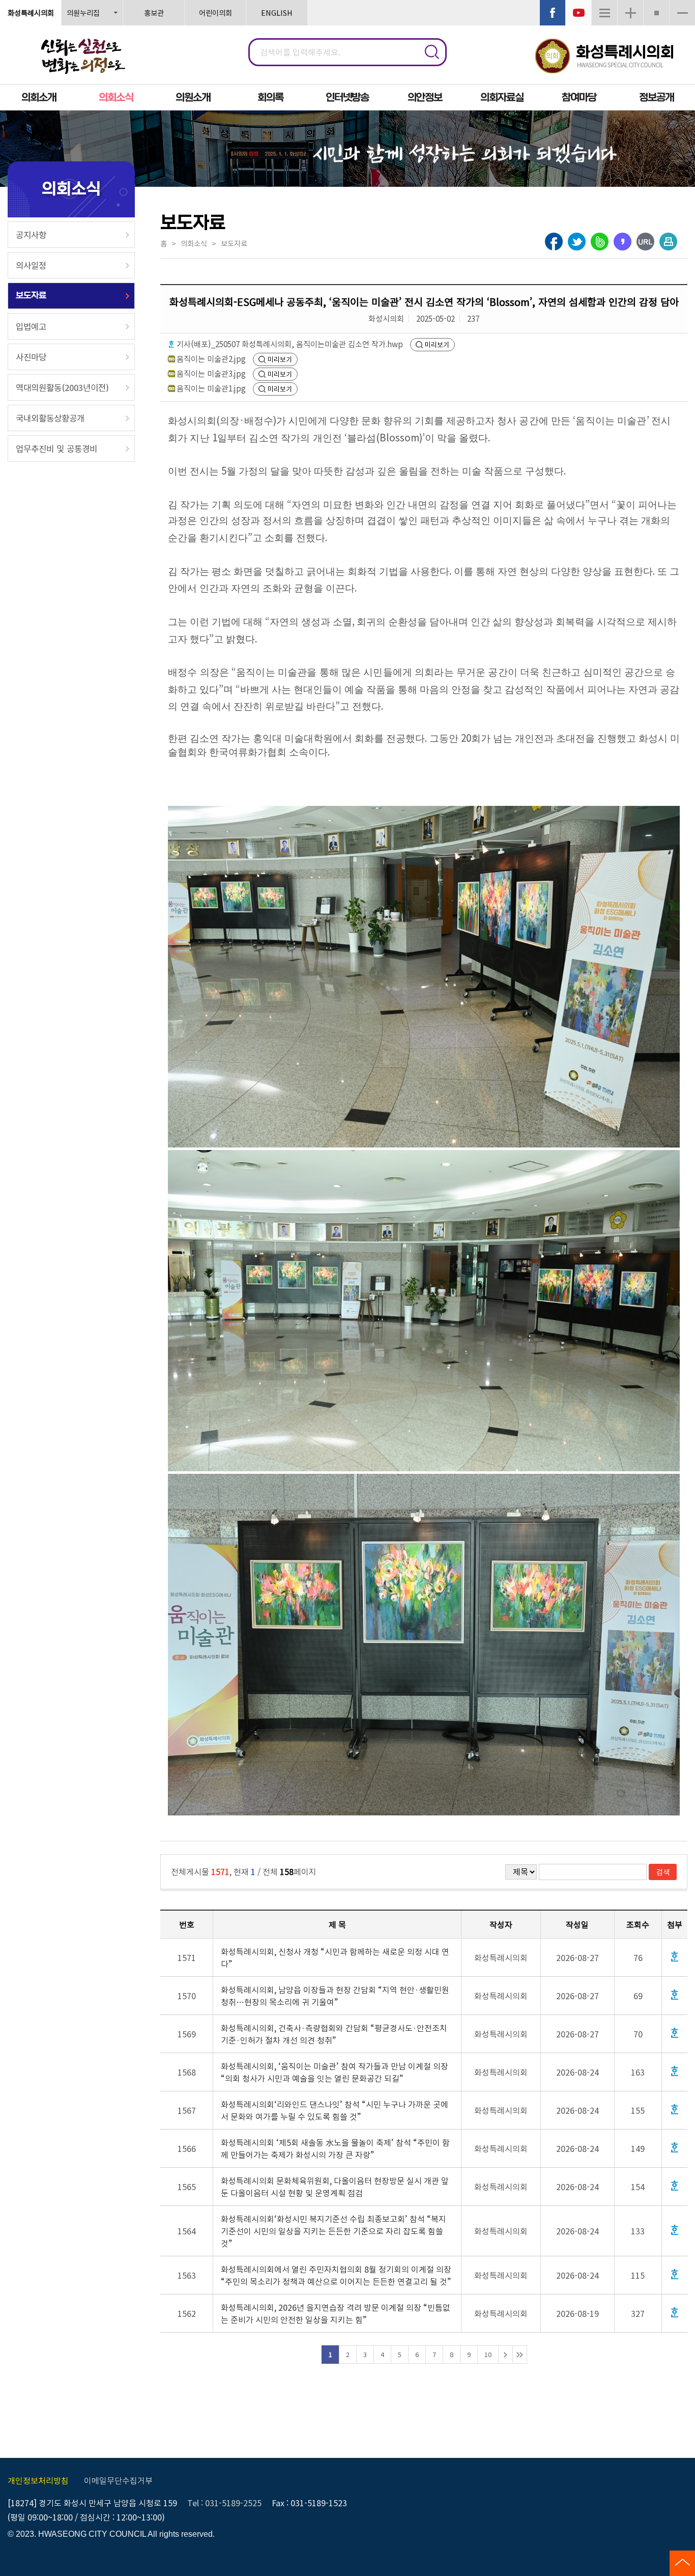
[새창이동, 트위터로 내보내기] (577, 242)
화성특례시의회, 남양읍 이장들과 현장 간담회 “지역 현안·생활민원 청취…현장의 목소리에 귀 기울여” (335, 1996)
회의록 (270, 97)
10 (488, 2354)
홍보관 (154, 12)
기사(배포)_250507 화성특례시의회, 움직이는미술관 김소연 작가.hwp (290, 344)
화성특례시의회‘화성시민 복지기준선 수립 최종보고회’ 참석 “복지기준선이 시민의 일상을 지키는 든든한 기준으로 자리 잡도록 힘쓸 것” (334, 2231)
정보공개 (656, 97)
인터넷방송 (347, 97)
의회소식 (116, 97)
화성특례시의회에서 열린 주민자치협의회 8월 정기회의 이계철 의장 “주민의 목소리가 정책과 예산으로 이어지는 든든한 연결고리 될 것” (336, 2275)
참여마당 (579, 97)
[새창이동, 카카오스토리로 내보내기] (622, 245)
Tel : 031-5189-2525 (224, 2503)
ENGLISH (277, 12)
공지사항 (31, 235)
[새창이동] (553, 13)
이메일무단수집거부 (118, 2480)
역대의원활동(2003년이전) (62, 387)
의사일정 (31, 265)
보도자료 (31, 296)
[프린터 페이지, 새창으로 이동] (668, 242)
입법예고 (31, 326)
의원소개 (193, 97)
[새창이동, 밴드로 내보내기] (600, 242)
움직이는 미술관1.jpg (211, 388)
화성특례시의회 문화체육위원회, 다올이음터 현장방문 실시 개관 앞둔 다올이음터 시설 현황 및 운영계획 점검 (335, 2187)
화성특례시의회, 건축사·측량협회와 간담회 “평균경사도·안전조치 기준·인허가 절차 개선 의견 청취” (334, 2034)
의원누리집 (83, 12)
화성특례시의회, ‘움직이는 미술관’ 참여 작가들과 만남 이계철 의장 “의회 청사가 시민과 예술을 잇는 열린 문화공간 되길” (335, 2072)
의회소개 (39, 97)
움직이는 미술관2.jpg (211, 358)
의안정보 (425, 97)
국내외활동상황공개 (50, 418)
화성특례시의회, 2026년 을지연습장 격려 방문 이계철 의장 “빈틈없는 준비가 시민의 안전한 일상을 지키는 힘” (336, 2313)
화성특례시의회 (31, 12)
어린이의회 (215, 12)
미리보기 (437, 344)
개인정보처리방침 (38, 2480)
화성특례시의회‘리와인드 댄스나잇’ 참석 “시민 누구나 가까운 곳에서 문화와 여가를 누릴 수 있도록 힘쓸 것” (335, 2110)
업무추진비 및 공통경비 (56, 449)
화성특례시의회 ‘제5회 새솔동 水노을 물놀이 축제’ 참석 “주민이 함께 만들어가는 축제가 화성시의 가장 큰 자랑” (335, 2148)
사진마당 (31, 357)
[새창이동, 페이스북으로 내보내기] (554, 242)
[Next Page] (505, 2355)
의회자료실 (502, 97)
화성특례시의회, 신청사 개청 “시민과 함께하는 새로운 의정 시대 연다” (335, 1957)
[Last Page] (520, 2355)
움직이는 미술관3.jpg (211, 373)
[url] (645, 242)
